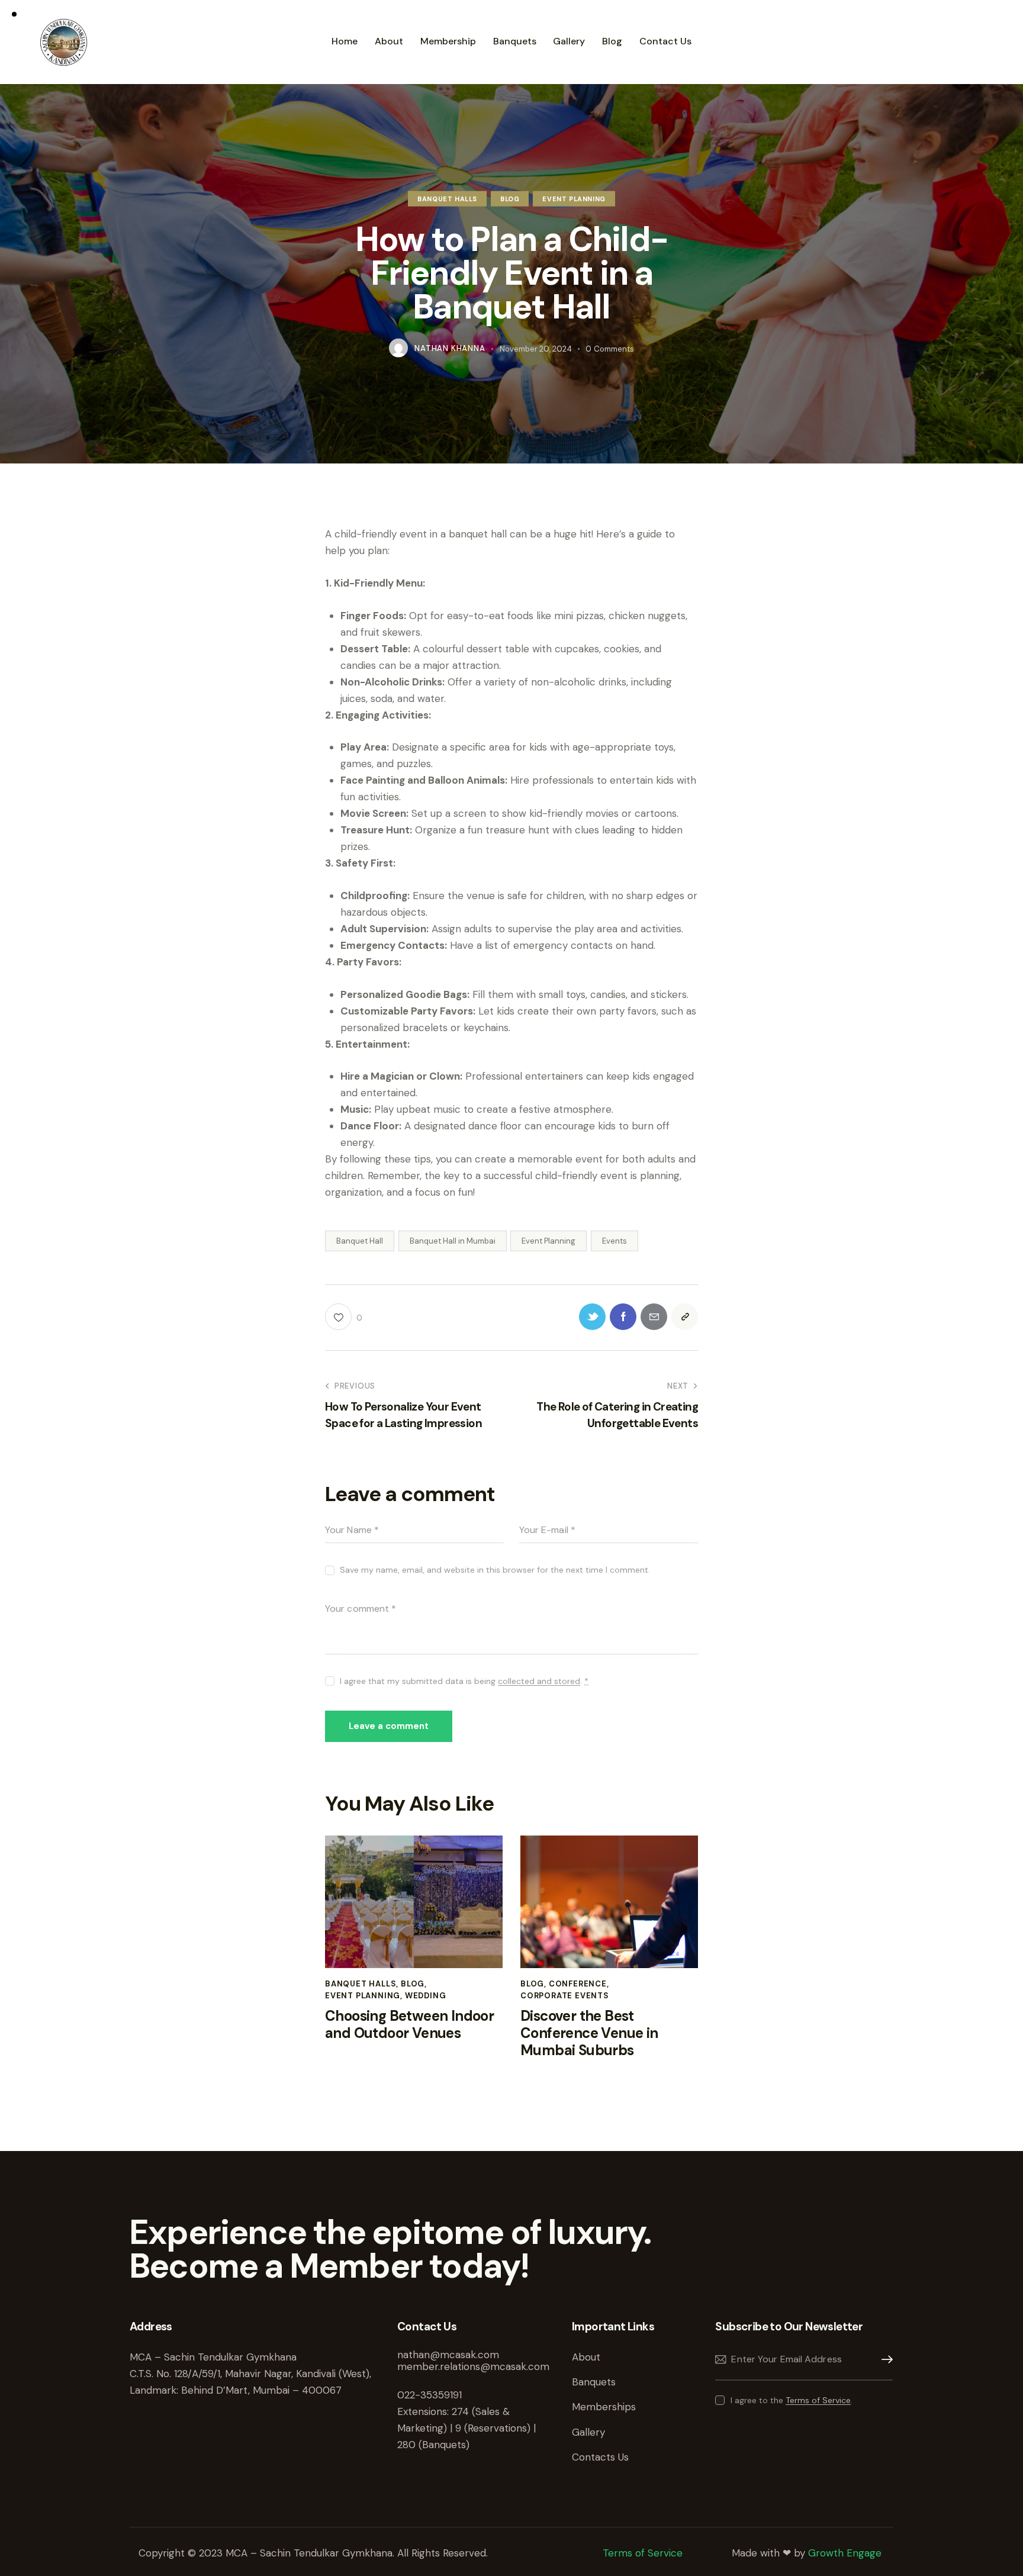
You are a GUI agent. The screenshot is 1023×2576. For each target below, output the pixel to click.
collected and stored (539, 1681)
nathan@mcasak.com (448, 2355)
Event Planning (574, 199)
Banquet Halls (447, 199)
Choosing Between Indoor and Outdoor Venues (409, 2025)
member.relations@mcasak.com (473, 2366)
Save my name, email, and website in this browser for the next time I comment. (495, 1570)
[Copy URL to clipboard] (685, 1317)
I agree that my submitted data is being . (464, 1681)
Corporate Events (565, 1996)
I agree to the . (791, 2400)
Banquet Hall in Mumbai (453, 1241)
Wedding (426, 1996)
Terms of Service (818, 2400)
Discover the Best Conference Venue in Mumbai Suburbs (589, 2033)
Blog (510, 199)
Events (615, 1241)
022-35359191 (430, 2395)
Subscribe (884, 2360)
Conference (578, 1984)
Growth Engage (845, 2553)
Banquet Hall (360, 1241)
